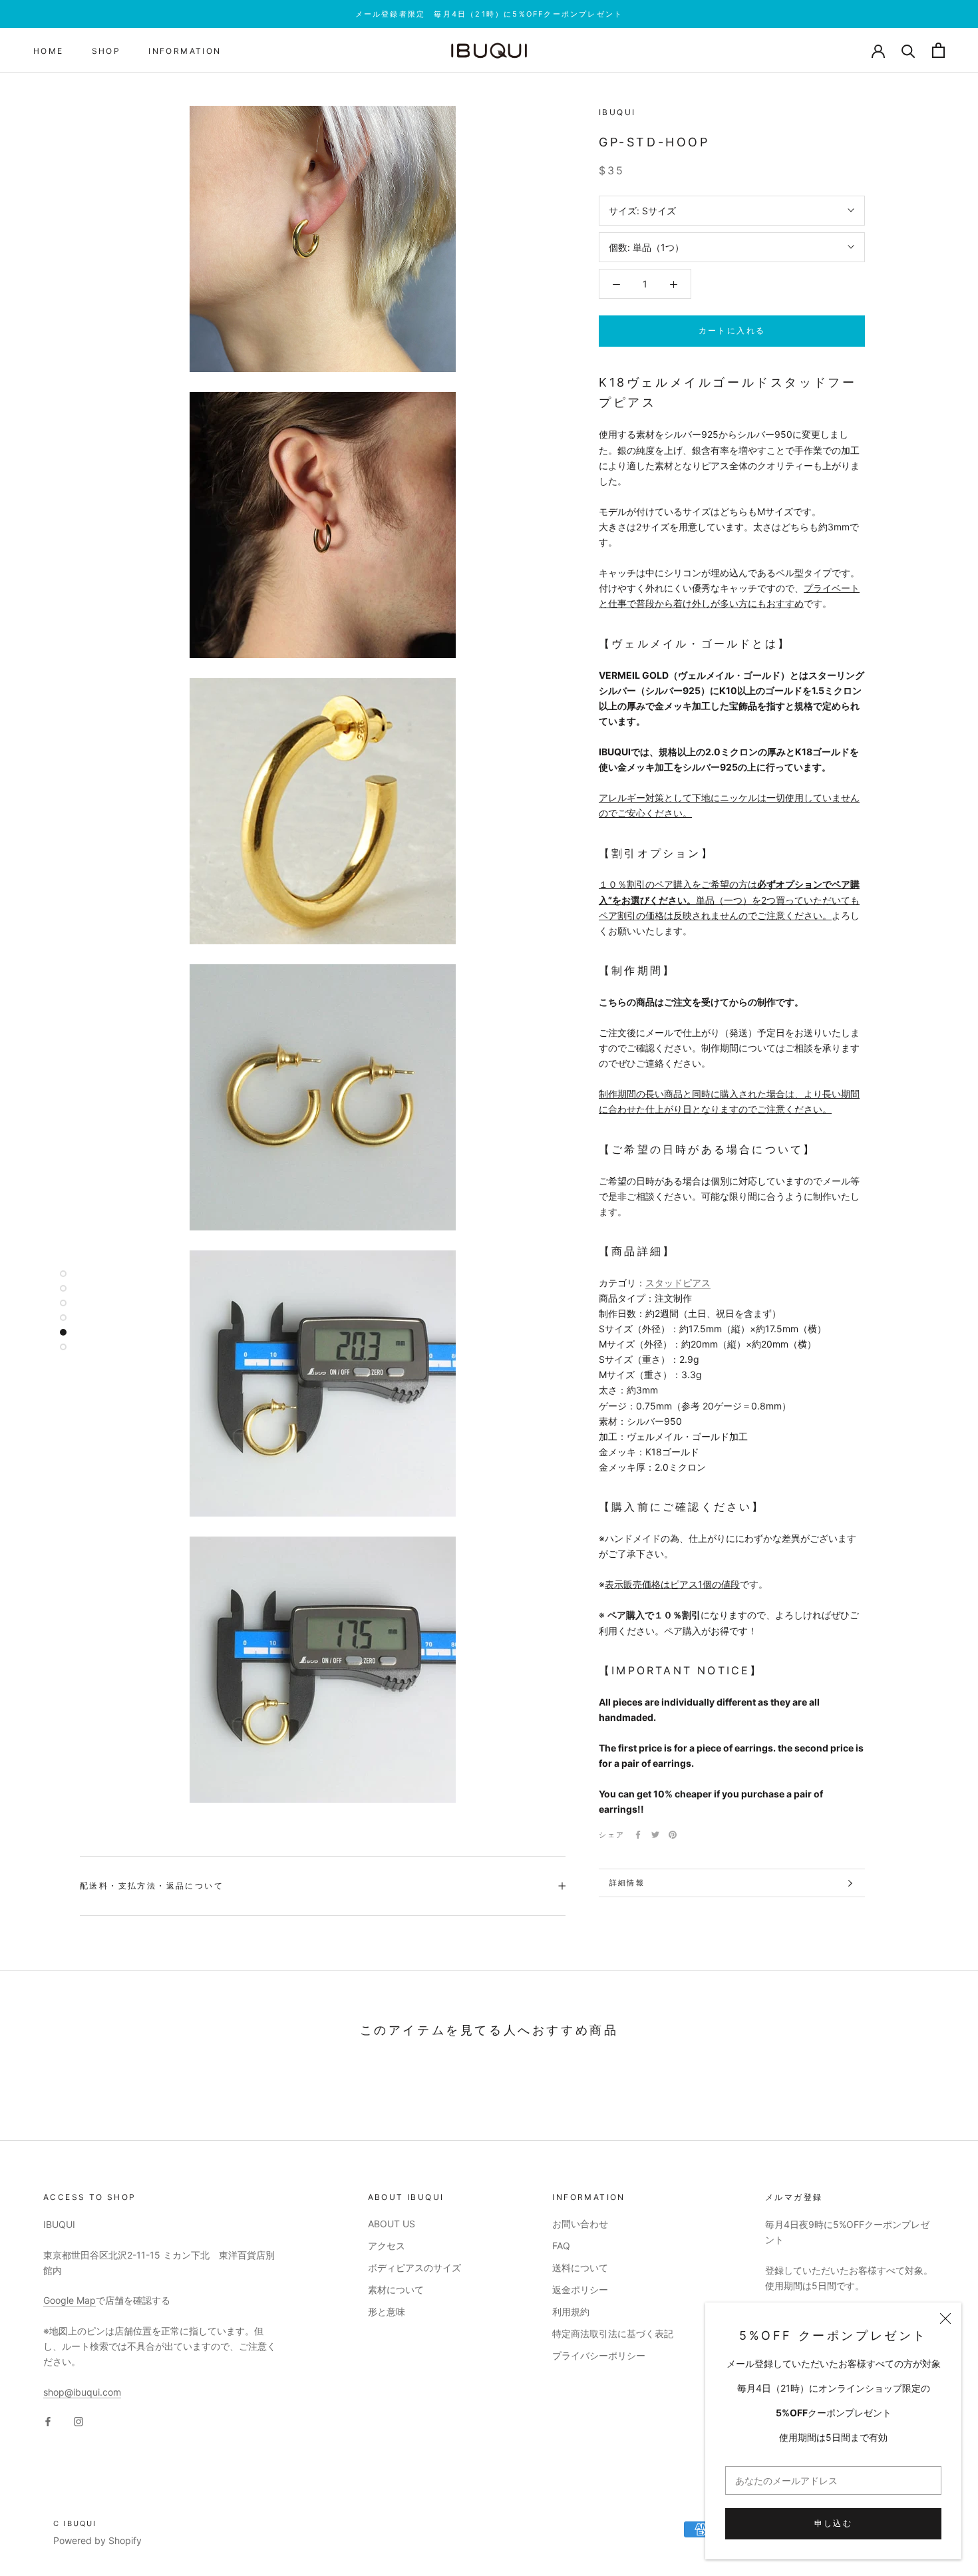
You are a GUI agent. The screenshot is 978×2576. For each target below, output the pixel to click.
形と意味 (387, 2311)
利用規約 (571, 2311)
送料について (580, 2268)
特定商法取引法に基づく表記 (613, 2333)
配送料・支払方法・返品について (152, 1886)
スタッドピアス (678, 1283)
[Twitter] (655, 1835)
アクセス (387, 2246)
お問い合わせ (580, 2224)
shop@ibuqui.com (82, 2392)
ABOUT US (392, 2224)
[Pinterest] (673, 1835)
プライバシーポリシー (599, 2355)
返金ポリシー (580, 2290)
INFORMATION (185, 51)
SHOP (106, 51)
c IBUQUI (75, 2523)
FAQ (561, 2246)
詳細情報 (627, 1883)
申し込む (834, 2523)
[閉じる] (945, 2318)
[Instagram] (79, 2421)
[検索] (908, 50)
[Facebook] (638, 1835)
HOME (49, 51)
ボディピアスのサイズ (414, 2268)
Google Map (70, 2300)
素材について (396, 2290)
